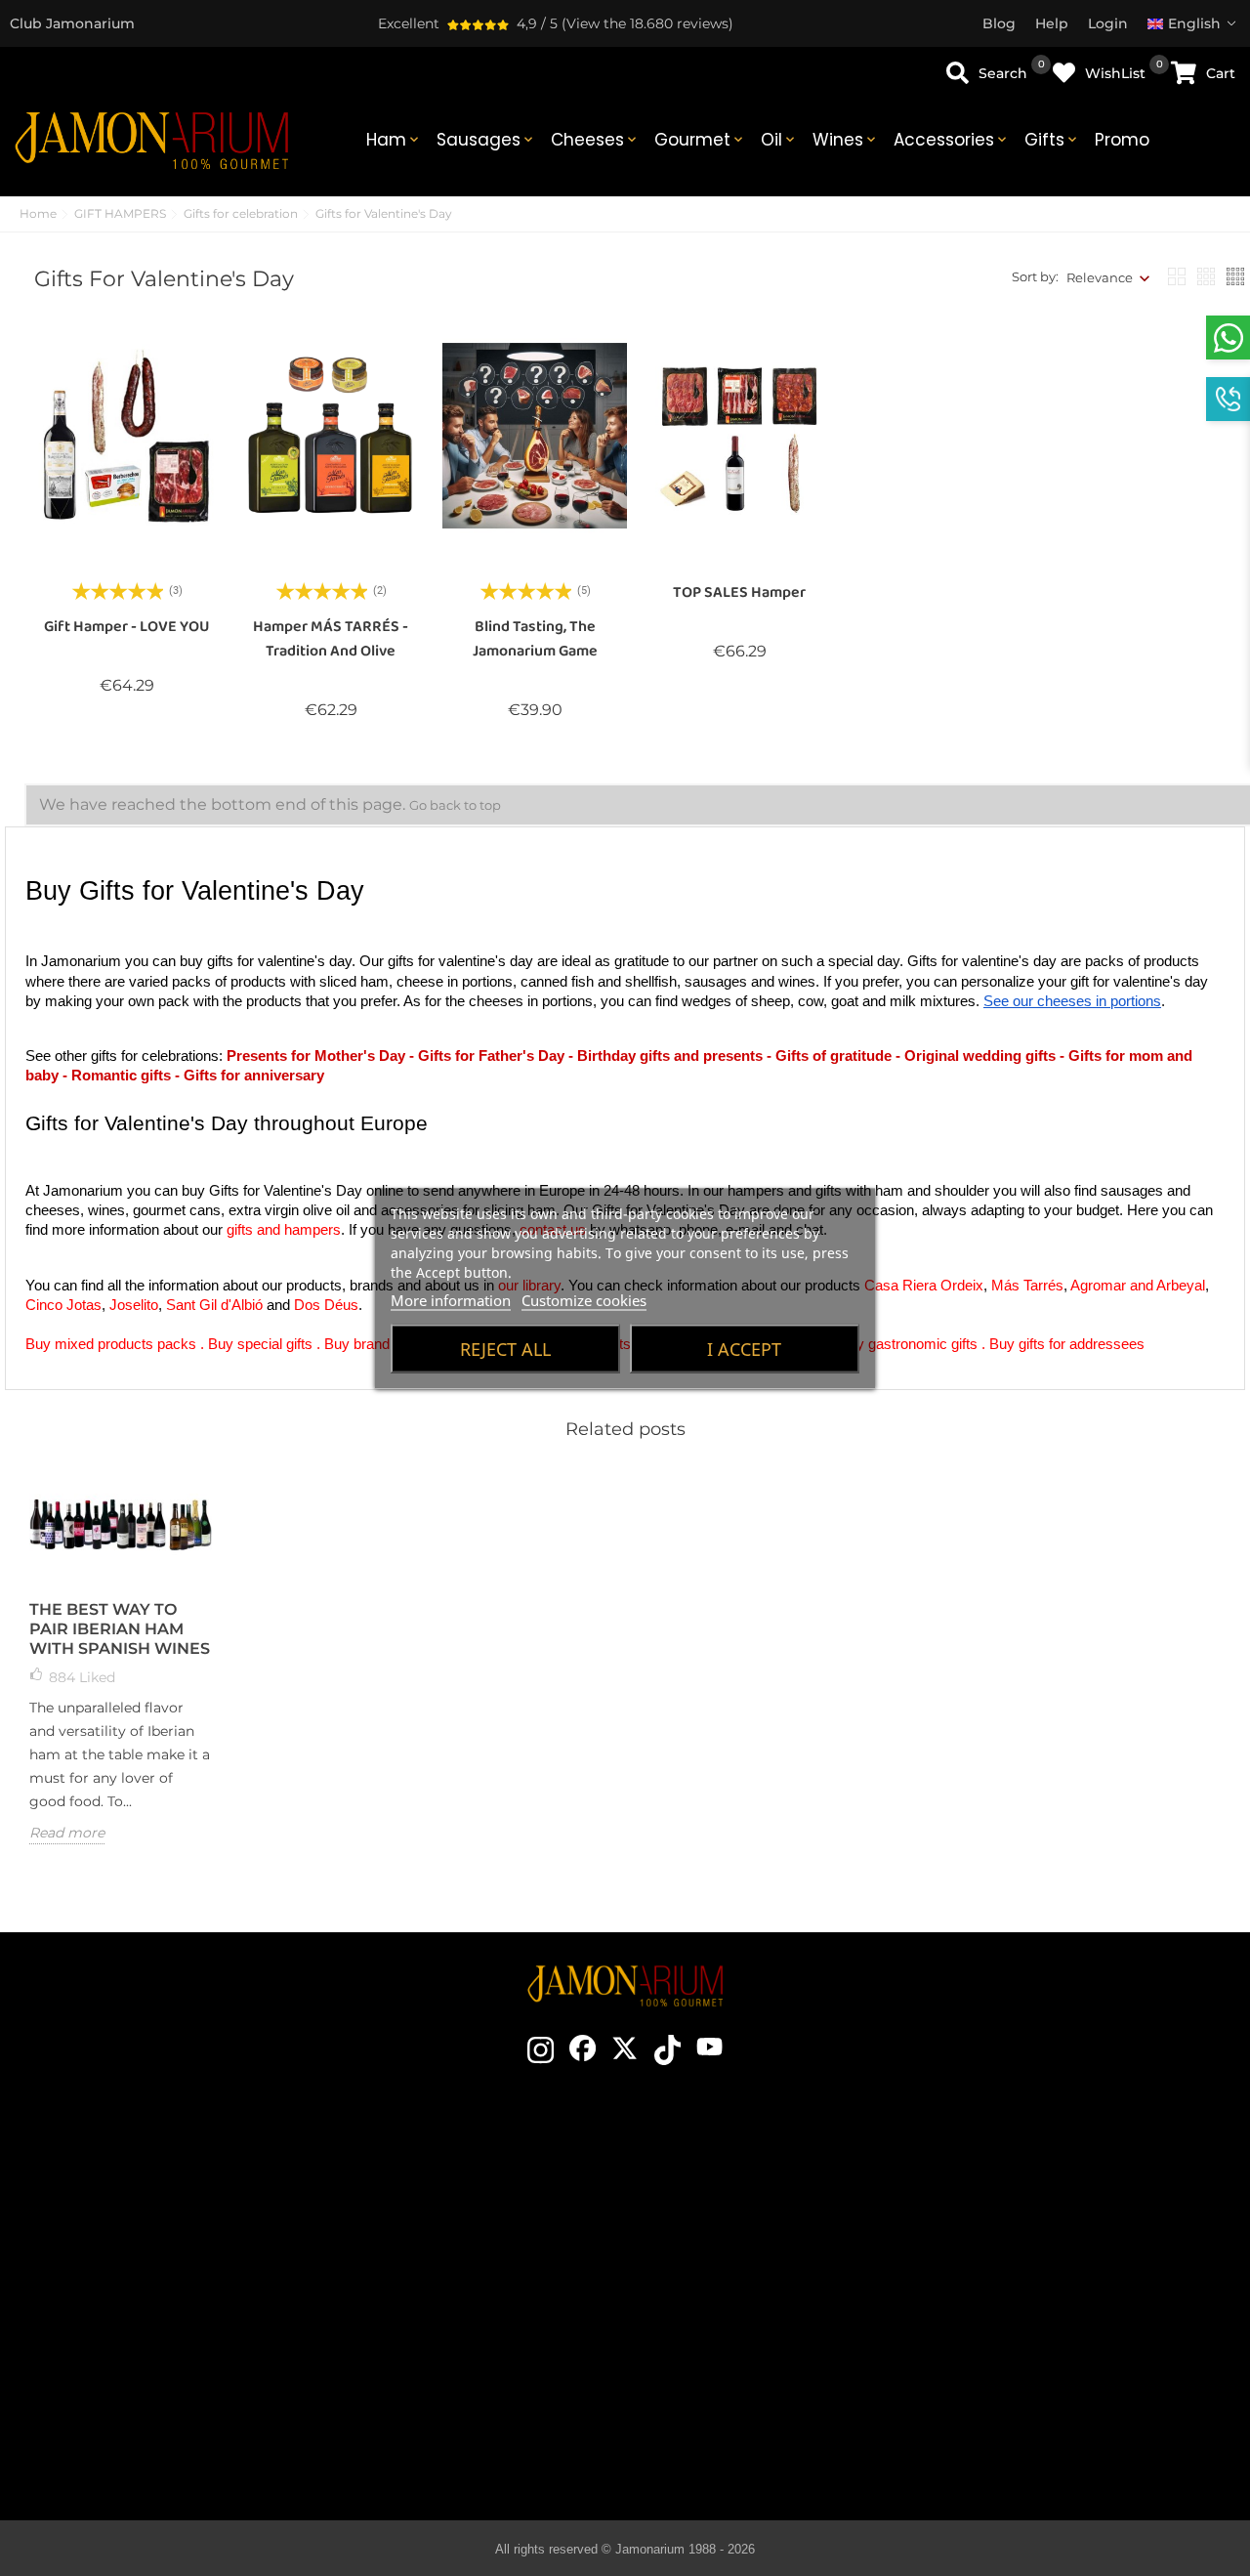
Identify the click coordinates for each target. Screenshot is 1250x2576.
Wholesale (455, 2323)
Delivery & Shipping (1053, 2206)
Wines (846, 140)
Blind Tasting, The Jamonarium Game (535, 639)
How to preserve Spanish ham (753, 2264)
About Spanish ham (753, 2176)
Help (1053, 2382)
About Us (455, 2264)
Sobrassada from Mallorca (754, 2382)
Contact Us (456, 2176)
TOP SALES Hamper (739, 592)
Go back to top (455, 805)
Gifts (1052, 140)
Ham (394, 140)
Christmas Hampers (456, 2294)
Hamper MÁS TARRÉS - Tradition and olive (331, 639)
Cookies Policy (1053, 2294)
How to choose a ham (753, 2206)
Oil (779, 140)
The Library (754, 2440)
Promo (1122, 140)
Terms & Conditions (1053, 2235)
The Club (455, 2206)
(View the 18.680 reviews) (647, 23)
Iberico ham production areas (754, 2294)
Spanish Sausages (753, 2323)
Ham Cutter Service (456, 2352)
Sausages (486, 140)
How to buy (1053, 2176)
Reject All (505, 1348)
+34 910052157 (219, 2306)
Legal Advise (1053, 2264)
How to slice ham (753, 2235)
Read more (67, 1833)
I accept (744, 1348)
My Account (1053, 2352)
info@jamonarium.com (168, 2232)
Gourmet (700, 140)
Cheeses (595, 140)
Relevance (1100, 277)
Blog (455, 2382)
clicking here (184, 2271)
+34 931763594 (120, 2306)
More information (451, 1299)
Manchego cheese (753, 2411)
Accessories (952, 140)
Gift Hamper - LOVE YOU (127, 627)
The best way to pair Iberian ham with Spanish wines (120, 1629)
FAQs (1053, 2323)
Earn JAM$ (455, 2235)
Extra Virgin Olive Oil (753, 2352)
